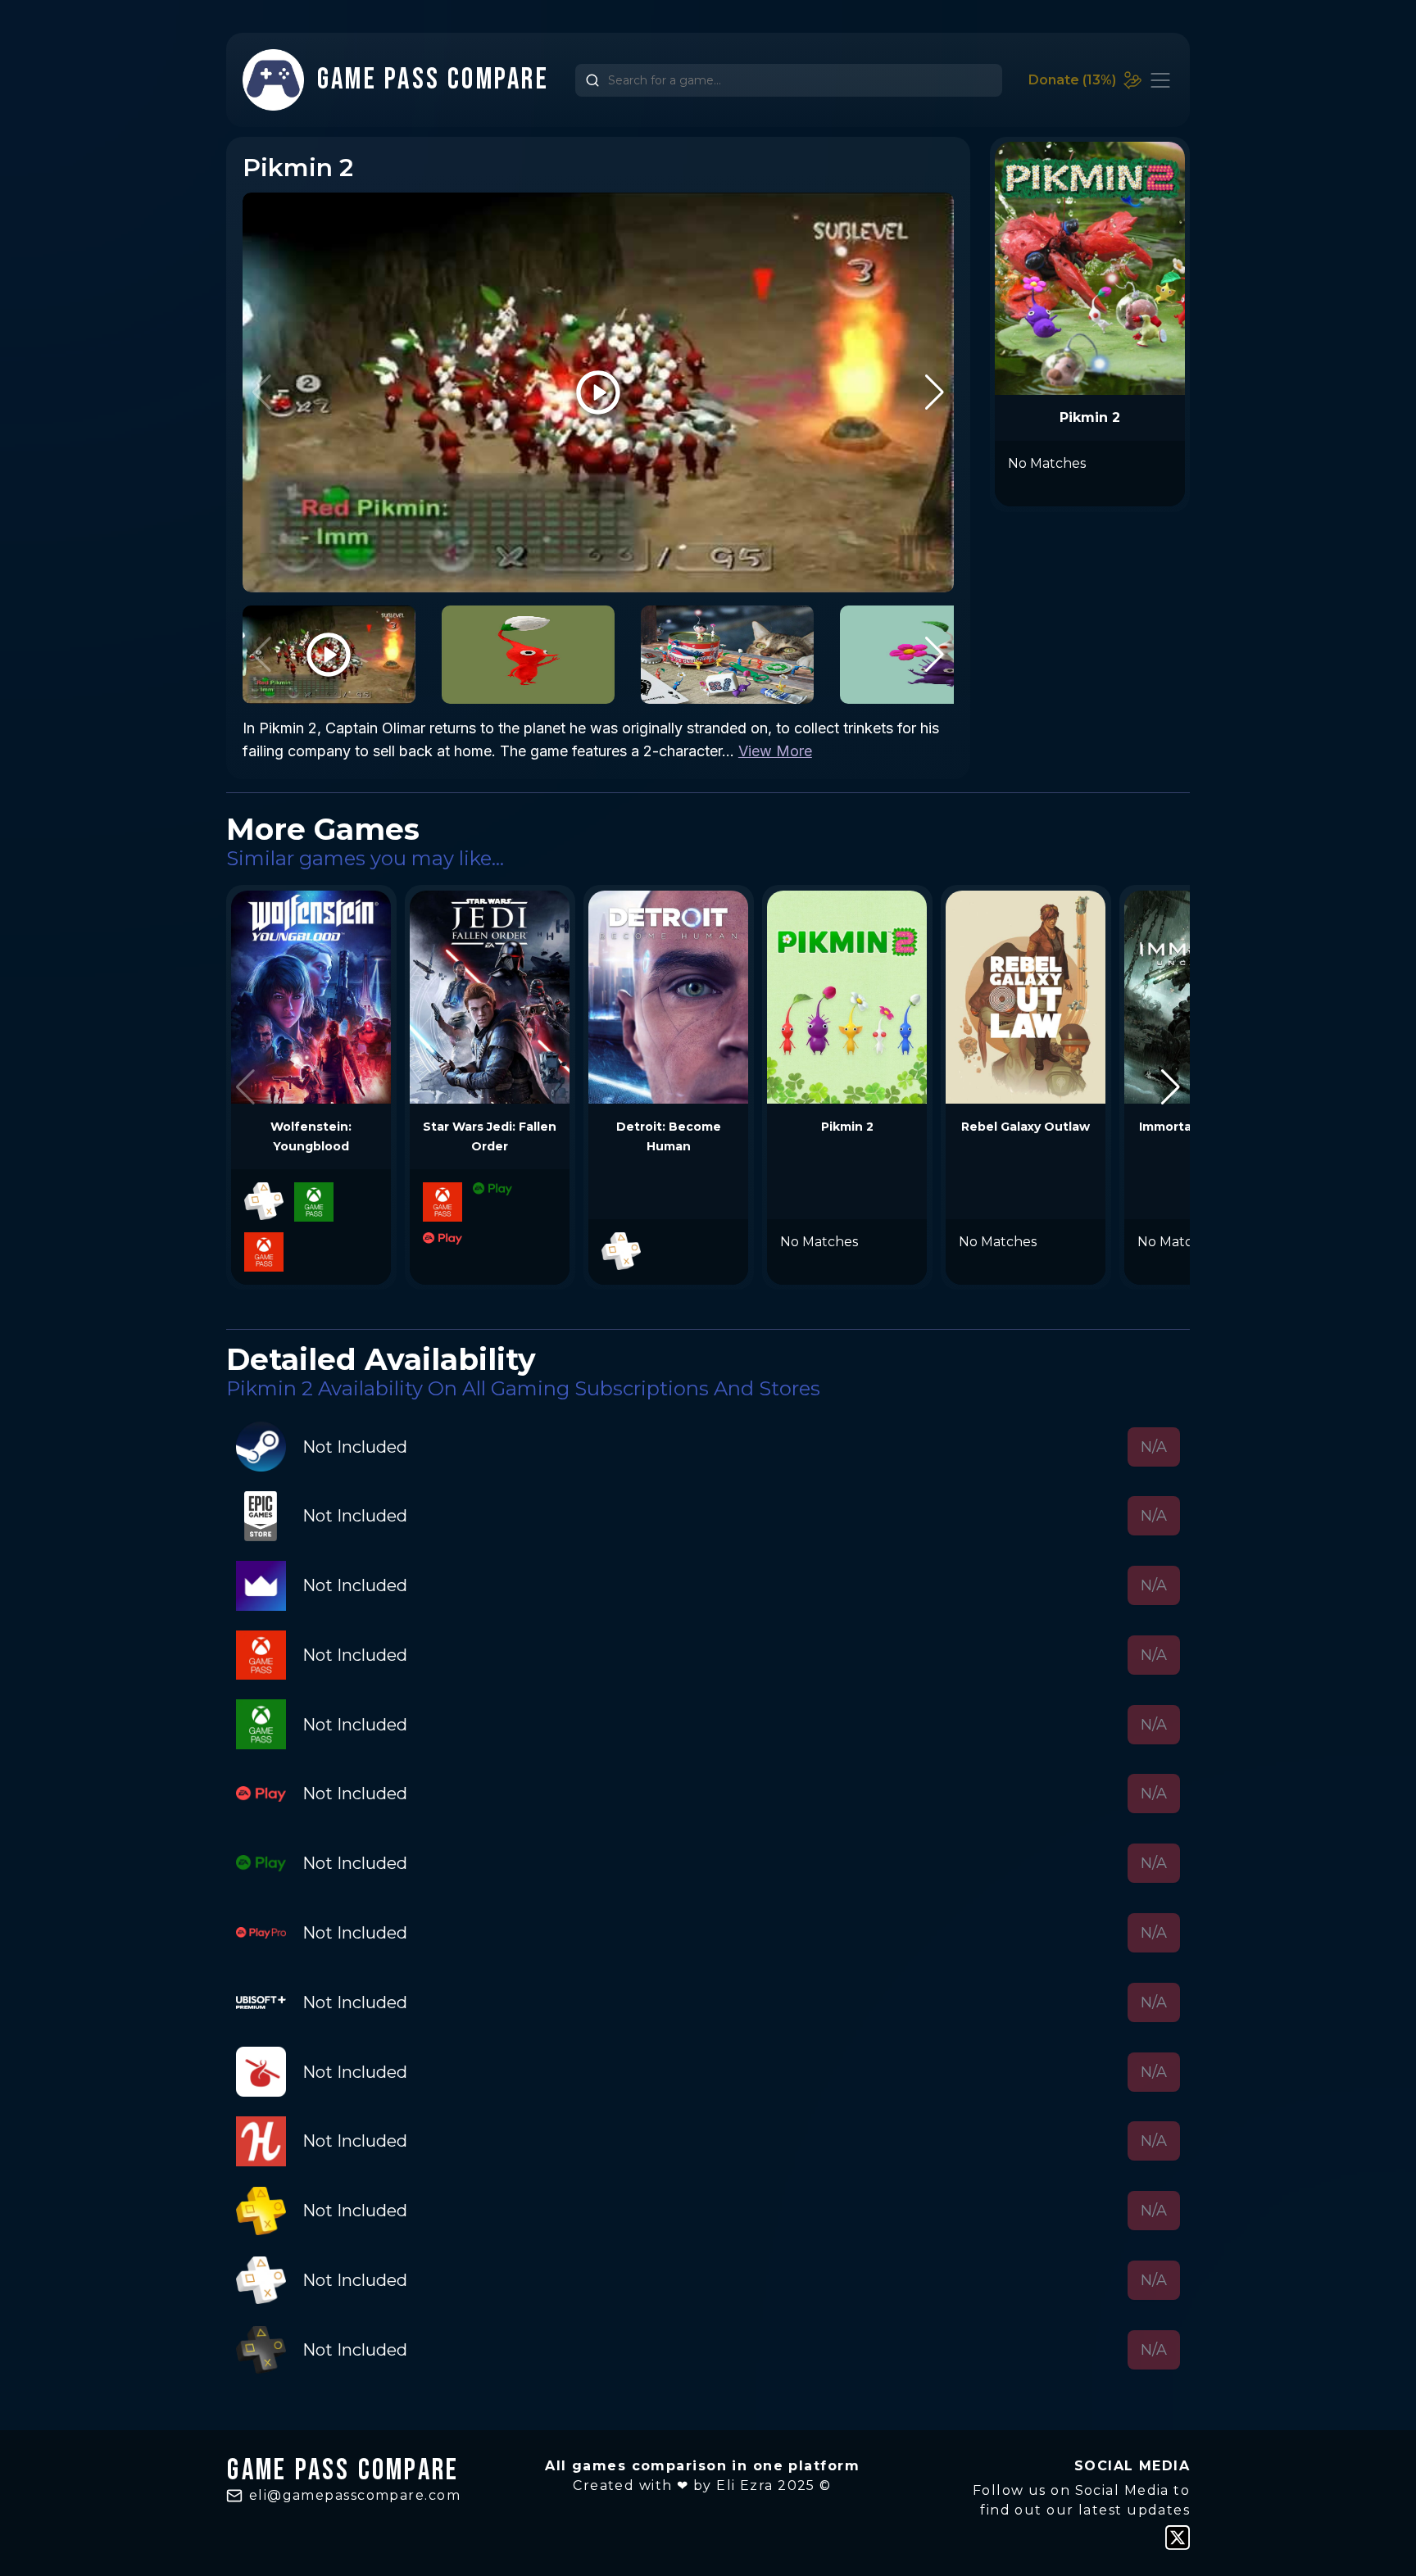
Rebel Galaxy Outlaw (1026, 1127)
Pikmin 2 (847, 1127)
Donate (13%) (1072, 80)
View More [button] (775, 751)
